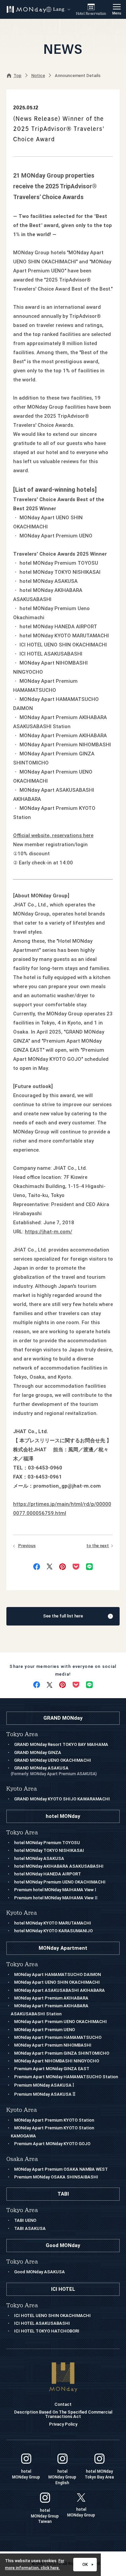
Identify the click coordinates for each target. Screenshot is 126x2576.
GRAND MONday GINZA (38, 1752)
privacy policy (63, 2424)
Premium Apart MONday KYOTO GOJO (52, 2144)
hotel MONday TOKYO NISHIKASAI (49, 1850)
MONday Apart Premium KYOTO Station (54, 2120)
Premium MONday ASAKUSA (44, 2085)
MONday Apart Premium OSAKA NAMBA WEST (61, 2169)
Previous (27, 1546)
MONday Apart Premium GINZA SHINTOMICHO (62, 2053)
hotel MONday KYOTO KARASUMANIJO (53, 1931)
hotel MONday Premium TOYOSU (47, 1843)
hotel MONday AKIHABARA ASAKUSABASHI (59, 1866)
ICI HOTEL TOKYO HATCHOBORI (47, 2331)
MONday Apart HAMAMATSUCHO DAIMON (57, 1974)
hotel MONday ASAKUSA (39, 1858)
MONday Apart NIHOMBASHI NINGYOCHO (57, 2061)
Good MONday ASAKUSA (39, 2272)
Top (17, 76)
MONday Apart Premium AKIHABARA (51, 1998)
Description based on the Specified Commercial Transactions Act (63, 2414)
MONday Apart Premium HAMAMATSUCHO (58, 2037)
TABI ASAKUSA (30, 2228)
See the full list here (63, 1616)
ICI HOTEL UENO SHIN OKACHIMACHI (52, 2316)
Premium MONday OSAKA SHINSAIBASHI (56, 2177)
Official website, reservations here (53, 835)
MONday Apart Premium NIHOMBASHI (53, 2045)
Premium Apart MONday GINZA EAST (52, 2069)
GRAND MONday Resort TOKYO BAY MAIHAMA (61, 1744)
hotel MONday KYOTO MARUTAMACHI (53, 1923)
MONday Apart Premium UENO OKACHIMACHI (60, 2022)
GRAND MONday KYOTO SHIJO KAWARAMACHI (62, 1799)
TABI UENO (25, 2220)
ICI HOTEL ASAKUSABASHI (42, 2323)
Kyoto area (22, 2110)
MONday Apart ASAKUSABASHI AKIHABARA (59, 1990)
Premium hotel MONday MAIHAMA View (55, 1890)
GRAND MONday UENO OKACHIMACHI (53, 1760)
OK (85, 2565)
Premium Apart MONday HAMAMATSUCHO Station (66, 2077)
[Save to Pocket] (76, 1567)
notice (38, 76)
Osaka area (22, 2159)
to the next (98, 1546)
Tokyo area (22, 1964)
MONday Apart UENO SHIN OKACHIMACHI (57, 1982)
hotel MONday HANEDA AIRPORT (48, 1874)
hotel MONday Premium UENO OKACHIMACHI (60, 1882)
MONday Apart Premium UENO (45, 2030)
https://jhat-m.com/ (49, 1232)
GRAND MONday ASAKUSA (54, 1771)
